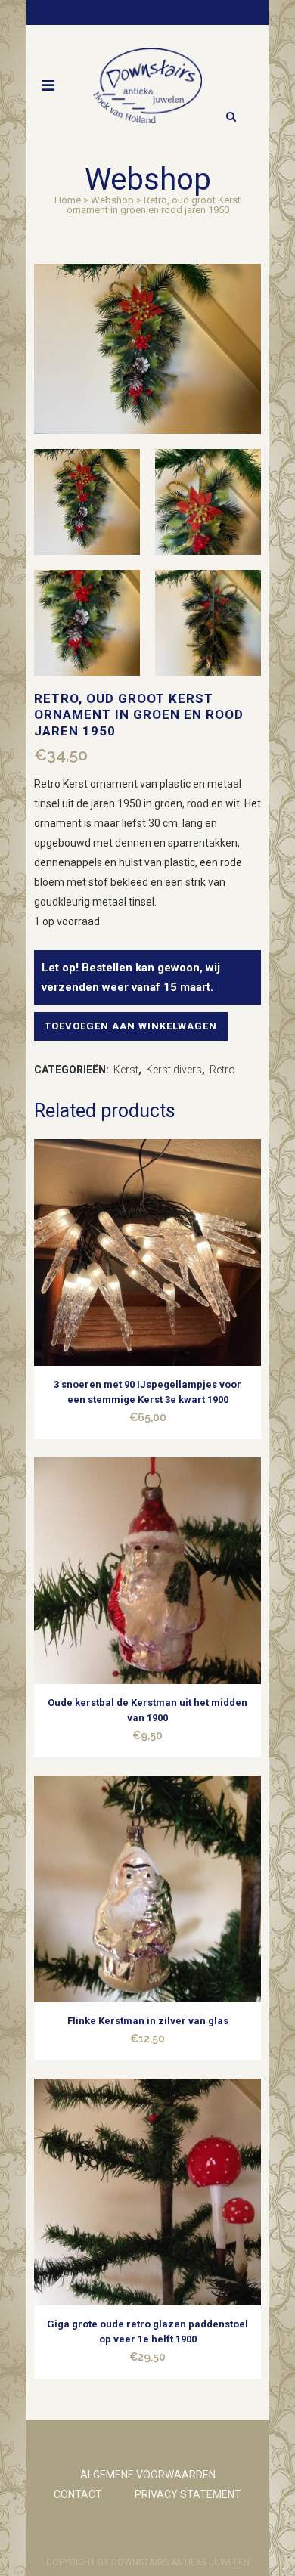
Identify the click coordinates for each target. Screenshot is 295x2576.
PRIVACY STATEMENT (188, 2494)
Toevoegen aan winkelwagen (131, 1026)
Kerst (126, 1070)
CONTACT (78, 2494)
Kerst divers (174, 1070)
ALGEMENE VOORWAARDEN (148, 2475)
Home (68, 200)
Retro (222, 1070)
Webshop (112, 200)
